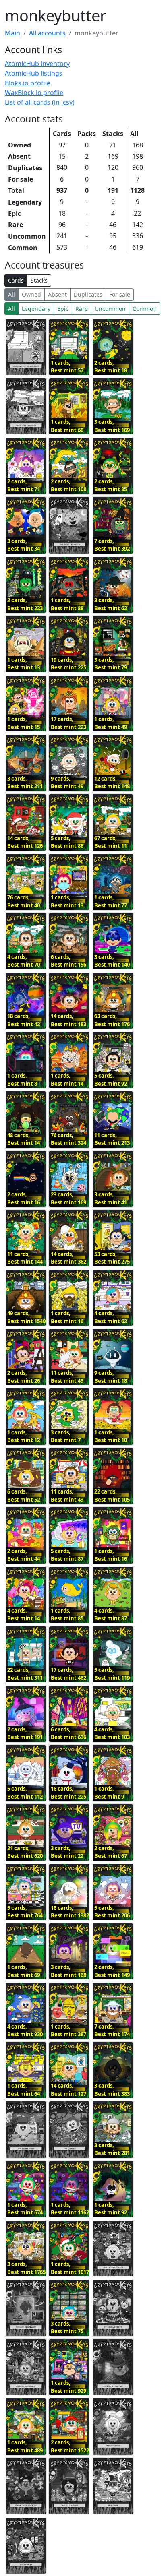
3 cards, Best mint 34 (24, 545)
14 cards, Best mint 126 (25, 842)
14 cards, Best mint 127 (68, 2090)
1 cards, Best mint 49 (111, 723)
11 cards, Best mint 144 (25, 1258)
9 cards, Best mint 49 (67, 783)
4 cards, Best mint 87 (111, 1615)
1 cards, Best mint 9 (109, 1793)
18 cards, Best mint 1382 (70, 1912)
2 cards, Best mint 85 (111, 485)
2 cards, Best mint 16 (24, 1198)
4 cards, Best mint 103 (112, 1733)
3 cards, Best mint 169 (112, 426)
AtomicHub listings (34, 73)
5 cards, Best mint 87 (67, 1555)
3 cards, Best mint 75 (67, 2328)
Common (145, 309)
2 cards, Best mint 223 (25, 604)
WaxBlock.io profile (34, 93)
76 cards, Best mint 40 (24, 901)
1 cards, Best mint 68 (67, 426)
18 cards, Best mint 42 (24, 1020)
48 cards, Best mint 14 (24, 1139)
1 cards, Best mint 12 (24, 1436)
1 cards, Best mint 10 (111, 1436)
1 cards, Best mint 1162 (70, 2209)
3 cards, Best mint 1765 (26, 2268)
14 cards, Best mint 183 (68, 1020)
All (11, 294)
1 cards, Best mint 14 (67, 1080)
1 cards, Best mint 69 (24, 1971)
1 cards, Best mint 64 (24, 2090)
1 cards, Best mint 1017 (70, 2268)
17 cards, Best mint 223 (68, 723)
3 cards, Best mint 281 (112, 2149)
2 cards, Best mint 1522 (70, 2446)
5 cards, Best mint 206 (112, 1912)
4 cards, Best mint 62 (111, 1317)
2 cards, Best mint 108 (68, 485)
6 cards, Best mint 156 (68, 961)
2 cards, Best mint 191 (25, 1733)
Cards (16, 280)
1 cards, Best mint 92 (111, 2209)
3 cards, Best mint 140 (112, 961)
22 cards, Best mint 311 (25, 1674)
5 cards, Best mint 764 (25, 1912)
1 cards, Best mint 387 (68, 2031)
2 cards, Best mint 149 (112, 1971)
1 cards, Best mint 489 (25, 2446)
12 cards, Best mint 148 (112, 783)
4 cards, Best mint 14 (24, 1615)
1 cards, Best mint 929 (68, 2387)
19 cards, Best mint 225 (68, 664)
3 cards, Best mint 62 (111, 604)
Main (12, 33)
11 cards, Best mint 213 (112, 1139)
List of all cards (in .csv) (40, 102)
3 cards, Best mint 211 (25, 783)
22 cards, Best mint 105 (112, 1496)
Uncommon (110, 309)
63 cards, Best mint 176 (112, 1020)
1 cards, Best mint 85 (67, 1615)
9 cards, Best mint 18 (111, 1377)
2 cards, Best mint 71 (24, 485)
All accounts (47, 33)
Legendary (36, 309)
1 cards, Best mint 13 (24, 664)
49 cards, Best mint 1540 (26, 1317)
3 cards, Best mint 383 (112, 2090)
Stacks (39, 280)
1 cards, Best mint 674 (25, 2209)
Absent (57, 294)
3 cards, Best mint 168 (68, 1971)
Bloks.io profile (28, 83)
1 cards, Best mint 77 (111, 901)
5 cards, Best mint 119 (112, 1674)
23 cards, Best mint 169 (68, 1198)
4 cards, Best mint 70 (24, 961)
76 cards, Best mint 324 (68, 1139)
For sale (120, 294)
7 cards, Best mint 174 (112, 2031)
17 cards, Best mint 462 (68, 1674)
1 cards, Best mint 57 (67, 367)
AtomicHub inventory (37, 64)
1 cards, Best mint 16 (67, 1317)
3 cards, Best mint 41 (111, 1198)
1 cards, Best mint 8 (22, 1080)
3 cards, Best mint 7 (66, 1436)
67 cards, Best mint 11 (111, 842)
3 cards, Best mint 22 (67, 1852)
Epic (63, 309)
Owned (31, 294)
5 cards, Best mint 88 (67, 842)
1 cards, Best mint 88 (67, 604)
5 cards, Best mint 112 (25, 1793)
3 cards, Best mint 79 (111, 664)
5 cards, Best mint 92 (111, 1080)
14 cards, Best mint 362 (68, 1258)
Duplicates (88, 294)
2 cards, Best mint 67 (111, 1852)
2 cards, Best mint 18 (111, 367)
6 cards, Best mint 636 (68, 1733)
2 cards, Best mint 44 (24, 1555)
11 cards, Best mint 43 (67, 1377)
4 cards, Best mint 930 (25, 2031)
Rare (82, 309)
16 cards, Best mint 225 (68, 1793)
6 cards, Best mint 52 (24, 1496)
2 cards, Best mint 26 (24, 1377)
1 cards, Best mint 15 (24, 723)
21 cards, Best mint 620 (25, 1852)
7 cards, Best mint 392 (112, 545)
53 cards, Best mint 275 (112, 1258)
